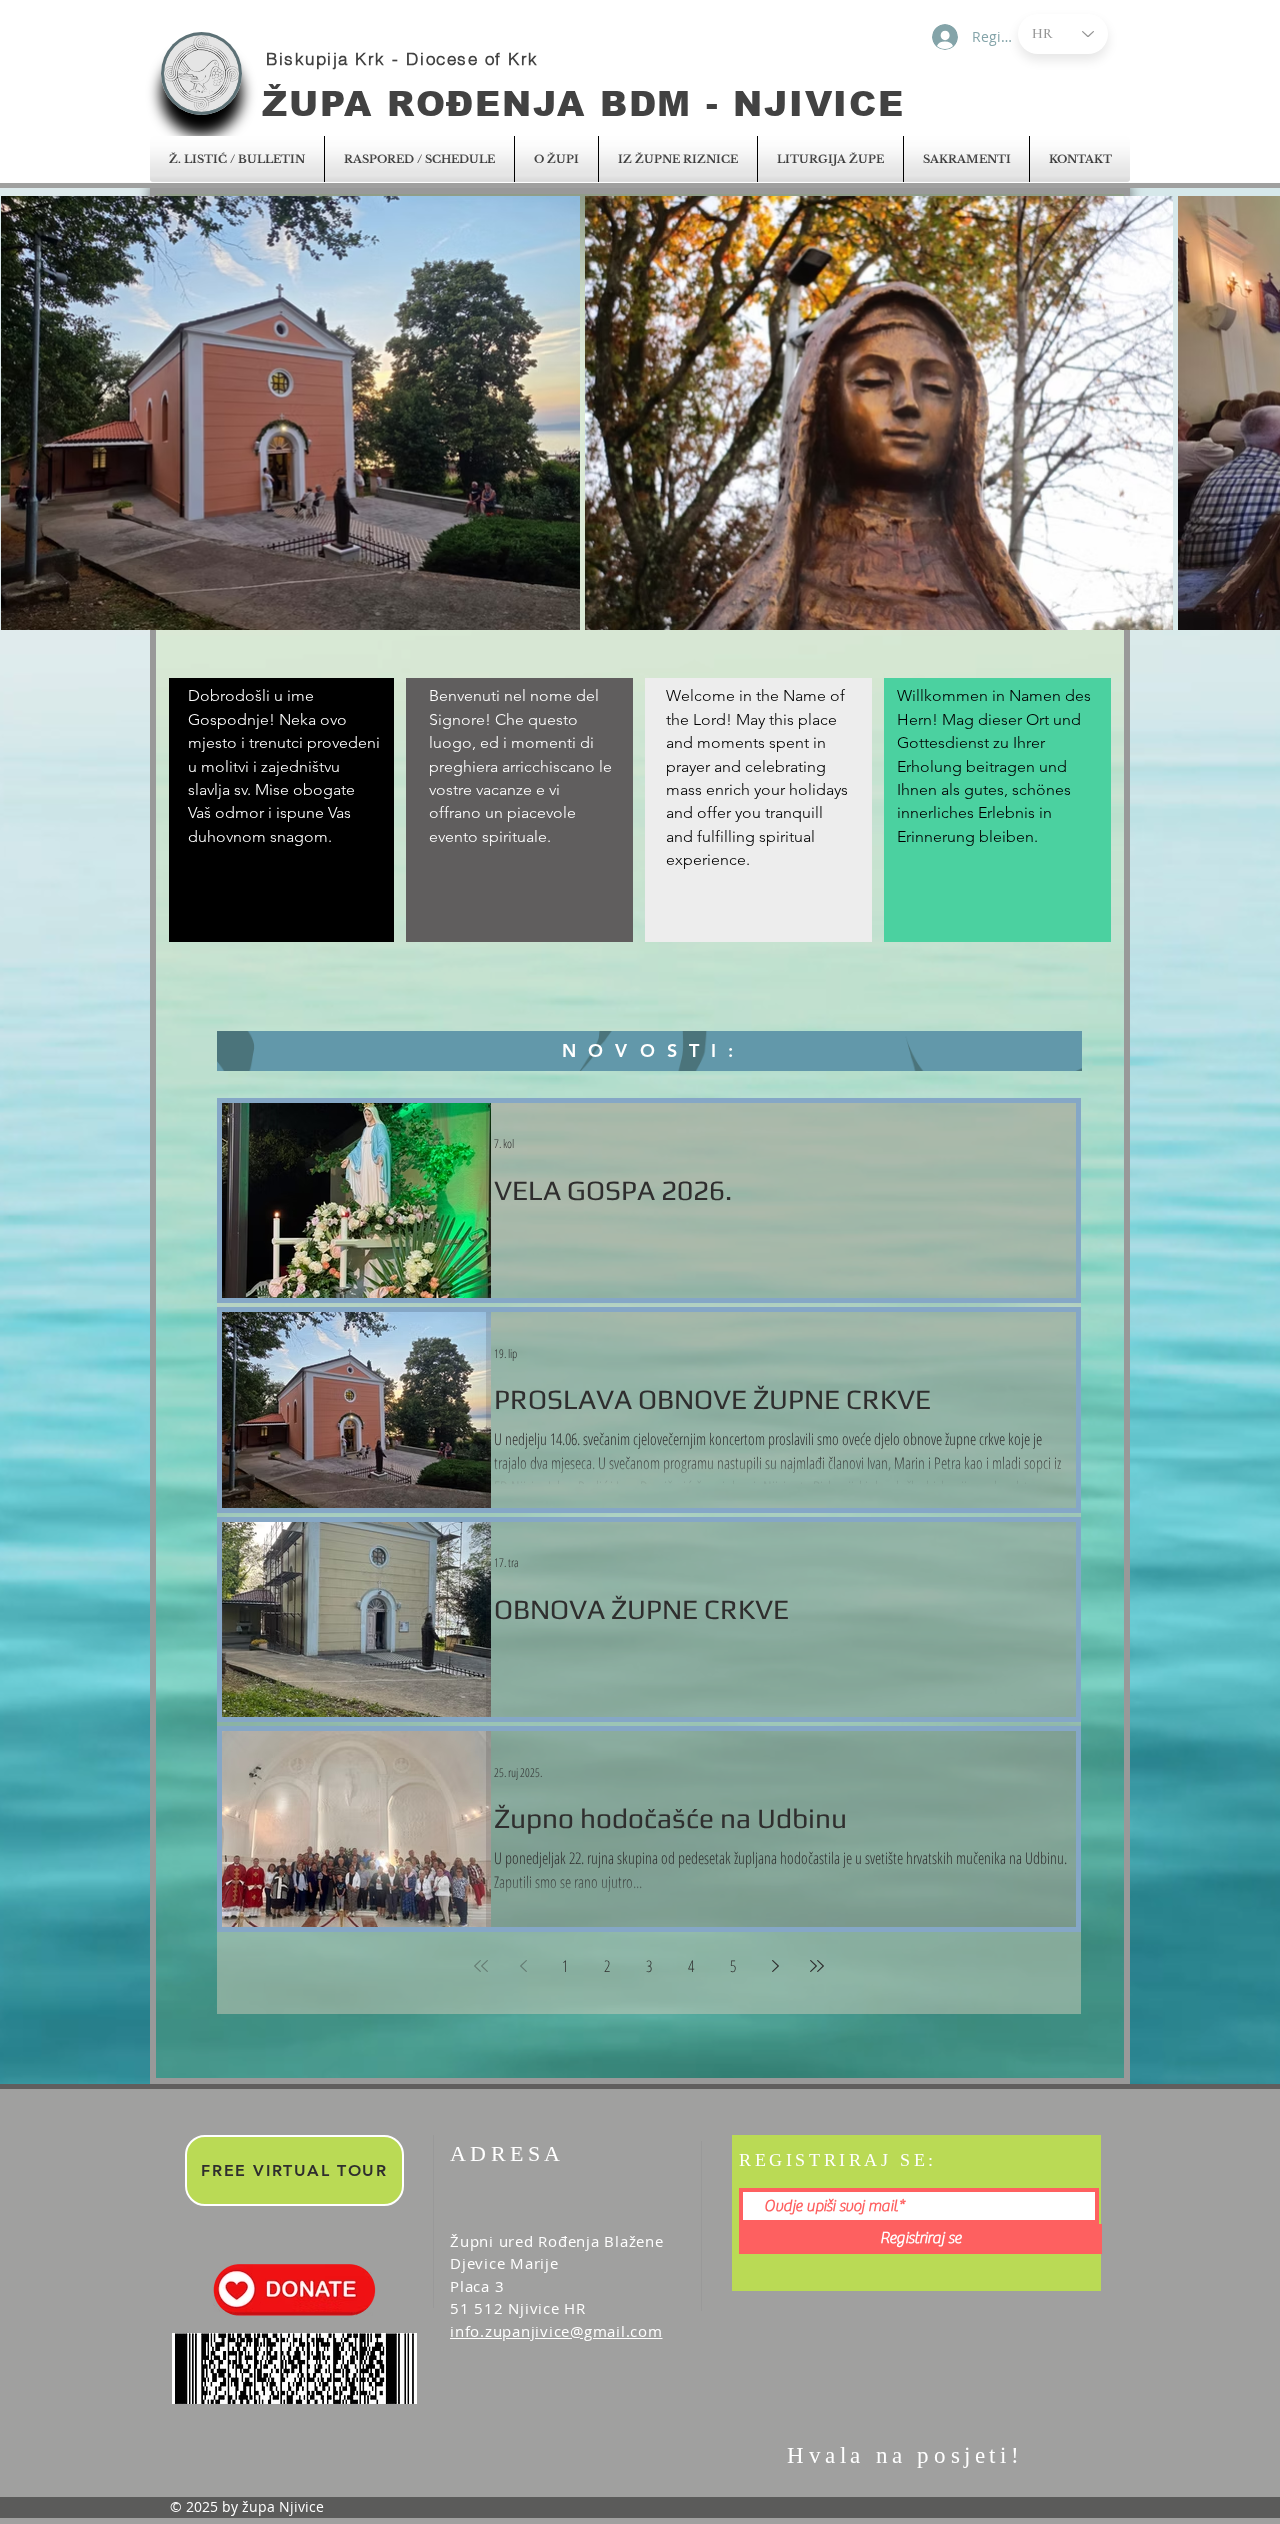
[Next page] (775, 1966)
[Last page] (817, 1966)
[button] (237, 159)
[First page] (481, 1966)
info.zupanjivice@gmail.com (556, 2331)
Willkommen (944, 695)
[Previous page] (523, 1966)
